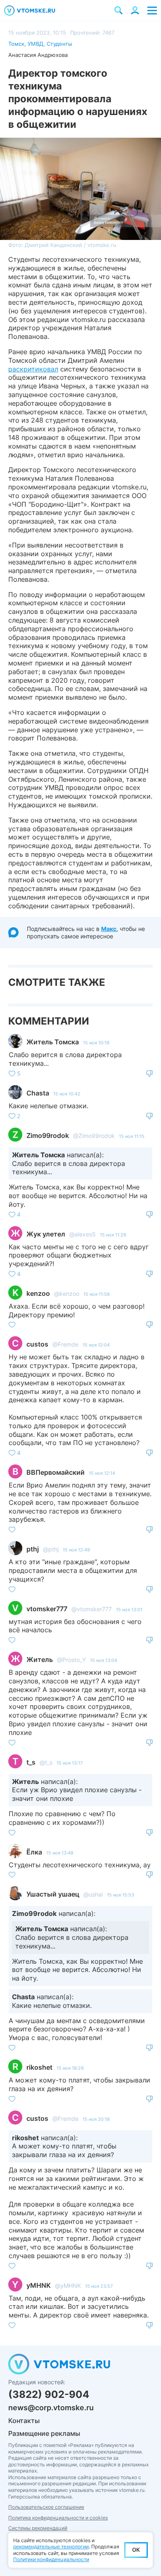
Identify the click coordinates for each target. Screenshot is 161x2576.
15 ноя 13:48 (60, 1853)
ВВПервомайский (56, 1472)
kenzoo (38, 1293)
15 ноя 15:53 (121, 1895)
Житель (40, 1659)
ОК (136, 2550)
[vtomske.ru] (30, 11)
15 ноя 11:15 (132, 1136)
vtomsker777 (47, 1609)
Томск (16, 44)
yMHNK (39, 2285)
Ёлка (34, 1852)
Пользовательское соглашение (46, 2507)
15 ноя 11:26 (113, 1235)
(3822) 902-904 (49, 2394)
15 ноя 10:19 (96, 1043)
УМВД (36, 44)
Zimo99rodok (48, 1135)
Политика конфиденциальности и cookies (58, 2518)
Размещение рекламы (44, 2433)
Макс (109, 929)
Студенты (59, 44)
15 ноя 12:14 (102, 1473)
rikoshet (39, 2067)
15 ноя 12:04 (96, 1345)
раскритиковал (33, 369)
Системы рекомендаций (38, 2528)
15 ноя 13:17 (70, 1763)
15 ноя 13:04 (104, 1660)
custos (37, 1344)
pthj (33, 1549)
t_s (31, 1762)
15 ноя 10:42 (67, 1094)
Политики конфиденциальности (51, 2559)
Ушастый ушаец (53, 1894)
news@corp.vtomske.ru (51, 2408)
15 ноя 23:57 (99, 2286)
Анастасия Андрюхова (38, 55)
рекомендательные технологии (51, 2547)
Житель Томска (53, 1042)
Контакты (24, 2421)
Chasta (38, 1093)
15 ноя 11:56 (97, 1294)
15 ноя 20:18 (96, 2119)
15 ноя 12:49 (76, 1550)
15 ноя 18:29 (70, 2068)
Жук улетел (46, 1234)
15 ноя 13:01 (129, 1610)
